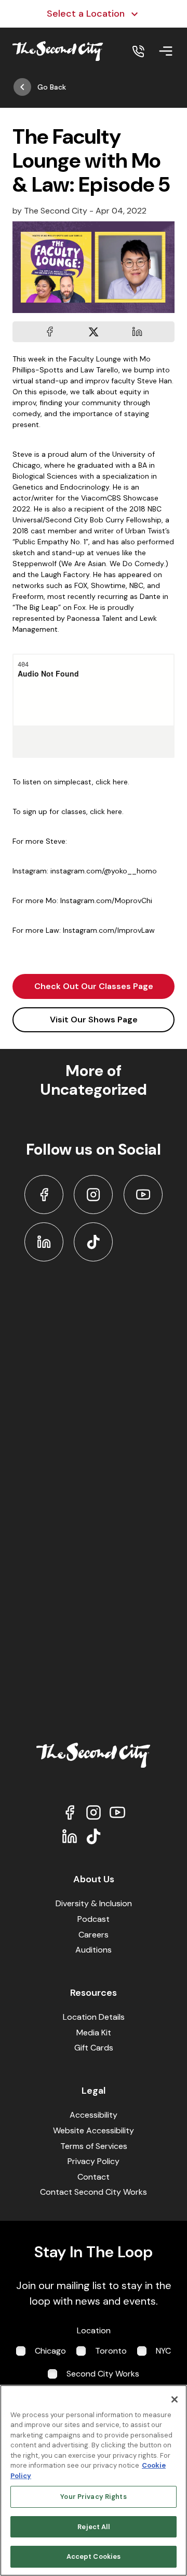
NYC (163, 2351)
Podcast (94, 1919)
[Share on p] (137, 332)
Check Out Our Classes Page (94, 986)
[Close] (175, 2399)
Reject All (93, 2527)
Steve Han (155, 381)
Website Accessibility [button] (94, 2130)
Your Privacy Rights (93, 2497)
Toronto (111, 2351)
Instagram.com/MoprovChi (106, 901)
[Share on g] (94, 332)
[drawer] (166, 51)
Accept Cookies (94, 2556)
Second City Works (103, 2374)
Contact (94, 2177)
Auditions (94, 1950)
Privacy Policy (94, 2161)
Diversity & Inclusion (94, 1903)
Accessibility (94, 2115)
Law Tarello (99, 370)
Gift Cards (94, 2048)
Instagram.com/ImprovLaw (109, 930)
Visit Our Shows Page (94, 1020)
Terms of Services (94, 2146)
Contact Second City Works (94, 2192)
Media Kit (94, 2033)
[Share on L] (50, 332)
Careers (94, 1935)
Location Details (94, 2017)
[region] (94, 2480)
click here (106, 811)
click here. (112, 782)
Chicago (50, 2351)
